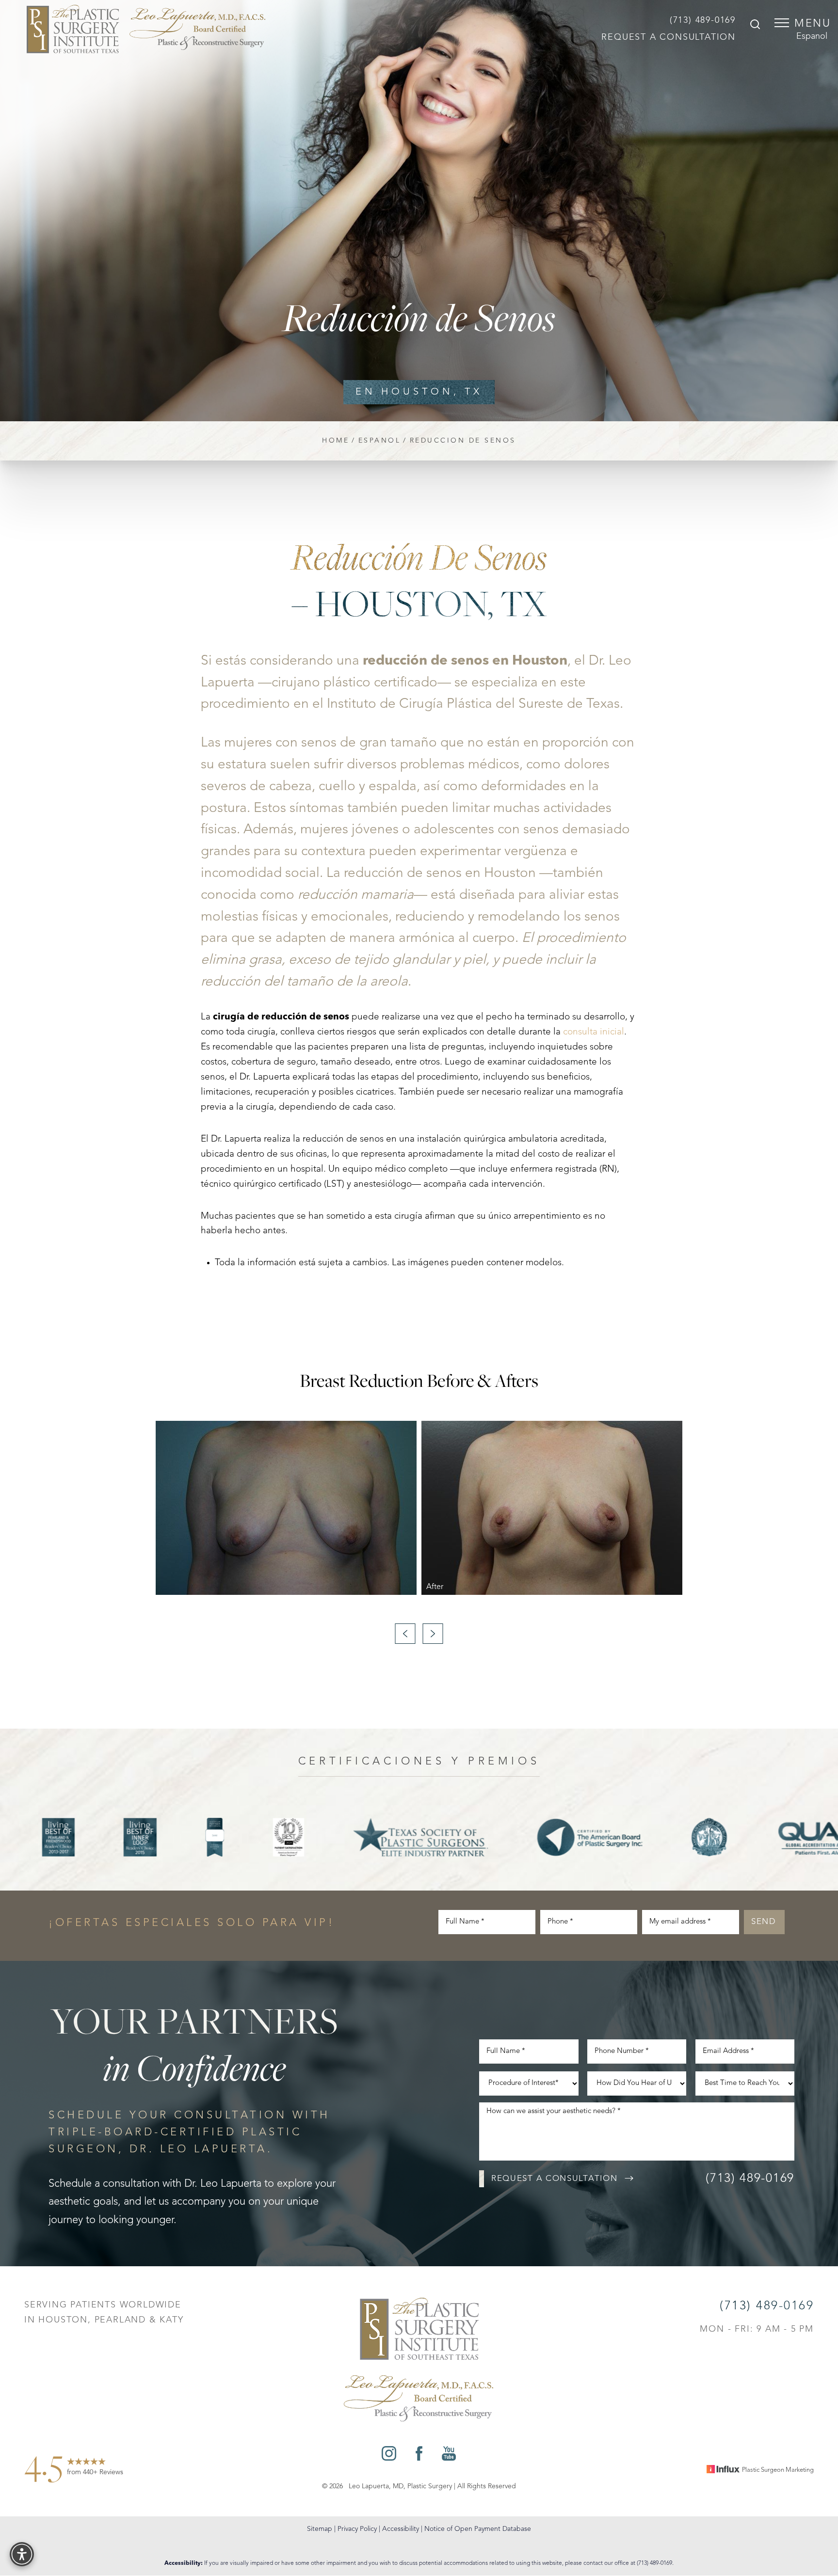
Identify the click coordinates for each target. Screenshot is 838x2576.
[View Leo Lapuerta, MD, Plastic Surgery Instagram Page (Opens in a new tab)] (389, 2456)
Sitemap (320, 2529)
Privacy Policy (357, 2529)
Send (764, 1922)
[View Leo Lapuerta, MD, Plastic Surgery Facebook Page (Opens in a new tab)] (419, 2456)
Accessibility (401, 2529)
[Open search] (755, 26)
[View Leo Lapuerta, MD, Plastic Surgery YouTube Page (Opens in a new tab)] (449, 2456)
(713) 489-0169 (703, 20)
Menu (813, 24)
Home (336, 441)
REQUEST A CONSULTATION (669, 37)
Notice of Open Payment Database (478, 2529)
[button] (782, 23)
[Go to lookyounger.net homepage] (146, 29)
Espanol (812, 36)
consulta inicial (594, 1032)
